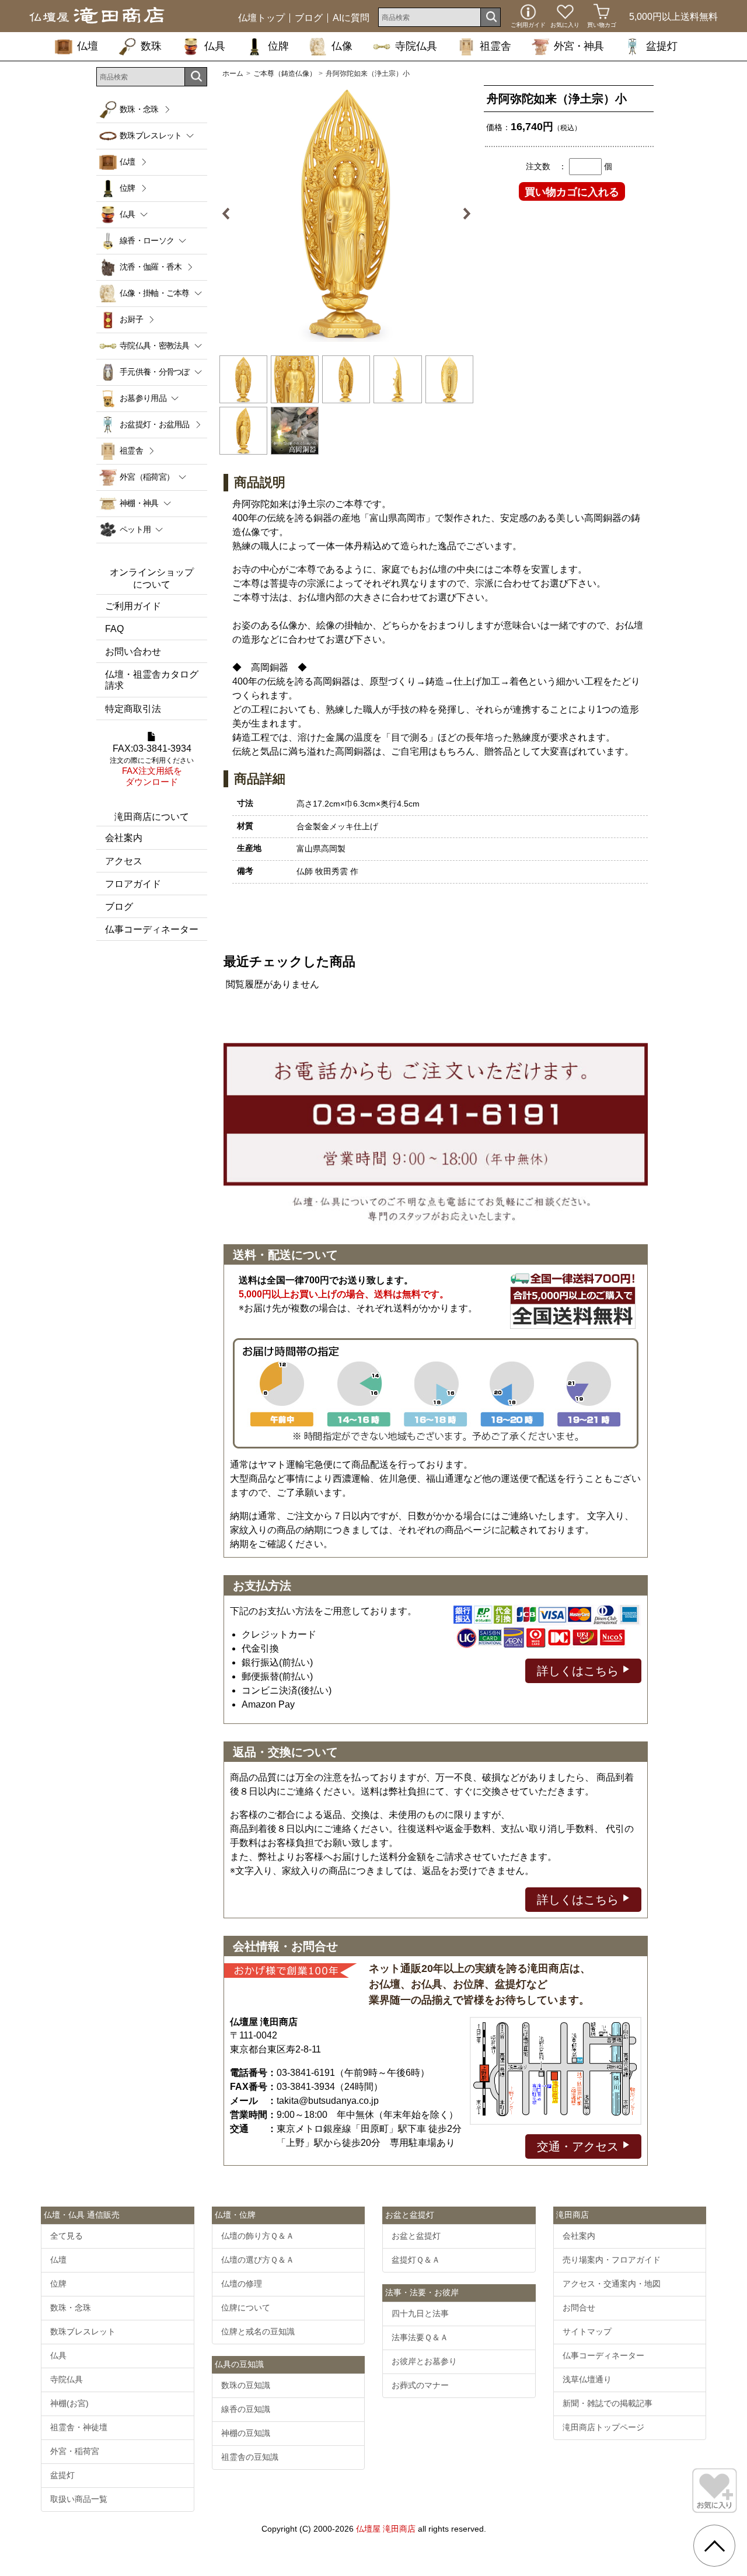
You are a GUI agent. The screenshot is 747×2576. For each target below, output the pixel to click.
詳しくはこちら (580, 1671)
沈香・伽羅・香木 (151, 267)
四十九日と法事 (420, 2313)
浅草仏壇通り (587, 2379)
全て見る (67, 2236)
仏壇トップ (261, 18)
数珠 (151, 46)
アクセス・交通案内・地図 (612, 2284)
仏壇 (88, 46)
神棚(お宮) (69, 2403)
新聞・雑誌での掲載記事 (608, 2403)
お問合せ (579, 2308)
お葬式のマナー (420, 2385)
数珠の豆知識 (246, 2385)
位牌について (246, 2308)
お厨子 (131, 319)
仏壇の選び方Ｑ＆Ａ (258, 2260)
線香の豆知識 (246, 2409)
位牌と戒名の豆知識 (258, 2331)
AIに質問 (351, 18)
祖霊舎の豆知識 (250, 2457)
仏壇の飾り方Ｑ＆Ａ (258, 2236)
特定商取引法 (133, 709)
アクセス (124, 861)
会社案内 (124, 838)
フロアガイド (133, 884)
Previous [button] (231, 214)
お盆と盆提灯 (416, 2236)
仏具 (215, 46)
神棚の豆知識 (246, 2433)
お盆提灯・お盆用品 (155, 424)
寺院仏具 (416, 46)
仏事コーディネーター (152, 929)
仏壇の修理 (242, 2284)
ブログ (309, 18)
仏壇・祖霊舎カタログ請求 (152, 680)
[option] (346, 214)
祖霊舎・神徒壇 (79, 2427)
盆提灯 (662, 46)
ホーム (233, 74)
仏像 (342, 46)
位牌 (278, 46)
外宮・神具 (579, 46)
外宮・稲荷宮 (75, 2451)
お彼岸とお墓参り (424, 2361)
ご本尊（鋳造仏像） (285, 74)
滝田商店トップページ (603, 2427)
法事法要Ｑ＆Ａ (420, 2337)
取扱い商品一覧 (79, 2499)
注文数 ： (546, 166)
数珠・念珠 (139, 109)
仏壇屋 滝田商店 (386, 2529)
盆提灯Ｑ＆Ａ (416, 2260)
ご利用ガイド (133, 606)
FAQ (114, 629)
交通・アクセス (580, 2146)
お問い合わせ (133, 652)
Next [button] (462, 214)
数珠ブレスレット (83, 2331)
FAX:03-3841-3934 (152, 765)
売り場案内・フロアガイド (612, 2260)
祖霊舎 (495, 46)
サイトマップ (587, 2331)
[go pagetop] (714, 2546)
